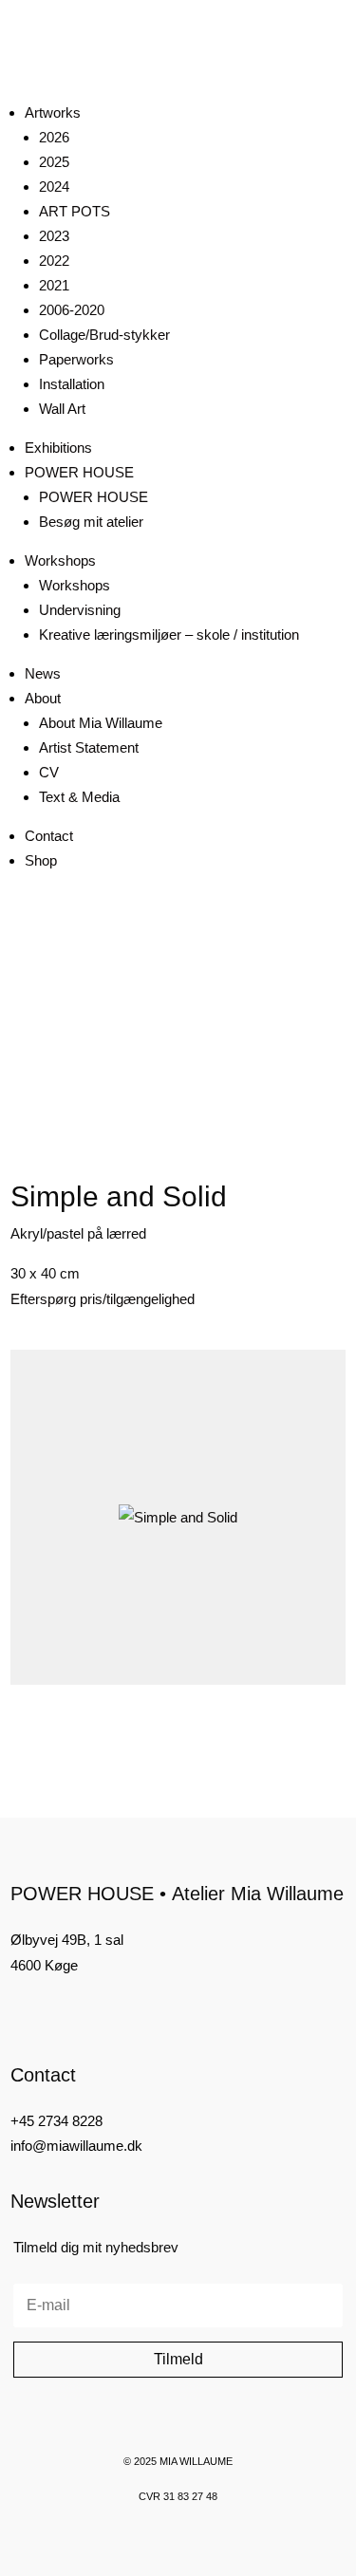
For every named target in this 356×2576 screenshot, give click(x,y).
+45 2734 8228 (56, 2121)
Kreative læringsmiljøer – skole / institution (169, 635)
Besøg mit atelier (91, 522)
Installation (72, 384)
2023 (54, 236)
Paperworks (76, 359)
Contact (49, 836)
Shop (41, 860)
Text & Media (79, 797)
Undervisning (80, 610)
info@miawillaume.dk (76, 2146)
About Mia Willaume (101, 723)
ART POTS (75, 211)
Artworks (53, 112)
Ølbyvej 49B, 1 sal (67, 1940)
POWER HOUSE (79, 472)
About (43, 698)
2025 (54, 162)
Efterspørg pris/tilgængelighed (103, 1299)
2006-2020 (72, 310)
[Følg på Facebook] (18, 2012)
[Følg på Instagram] (50, 2012)
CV (49, 772)
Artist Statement (89, 747)
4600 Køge (44, 1965)
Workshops (60, 560)
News (43, 673)
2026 (54, 137)
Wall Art (62, 409)
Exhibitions (58, 448)
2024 (54, 187)
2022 (54, 261)
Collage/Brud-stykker (104, 335)
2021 (54, 285)
